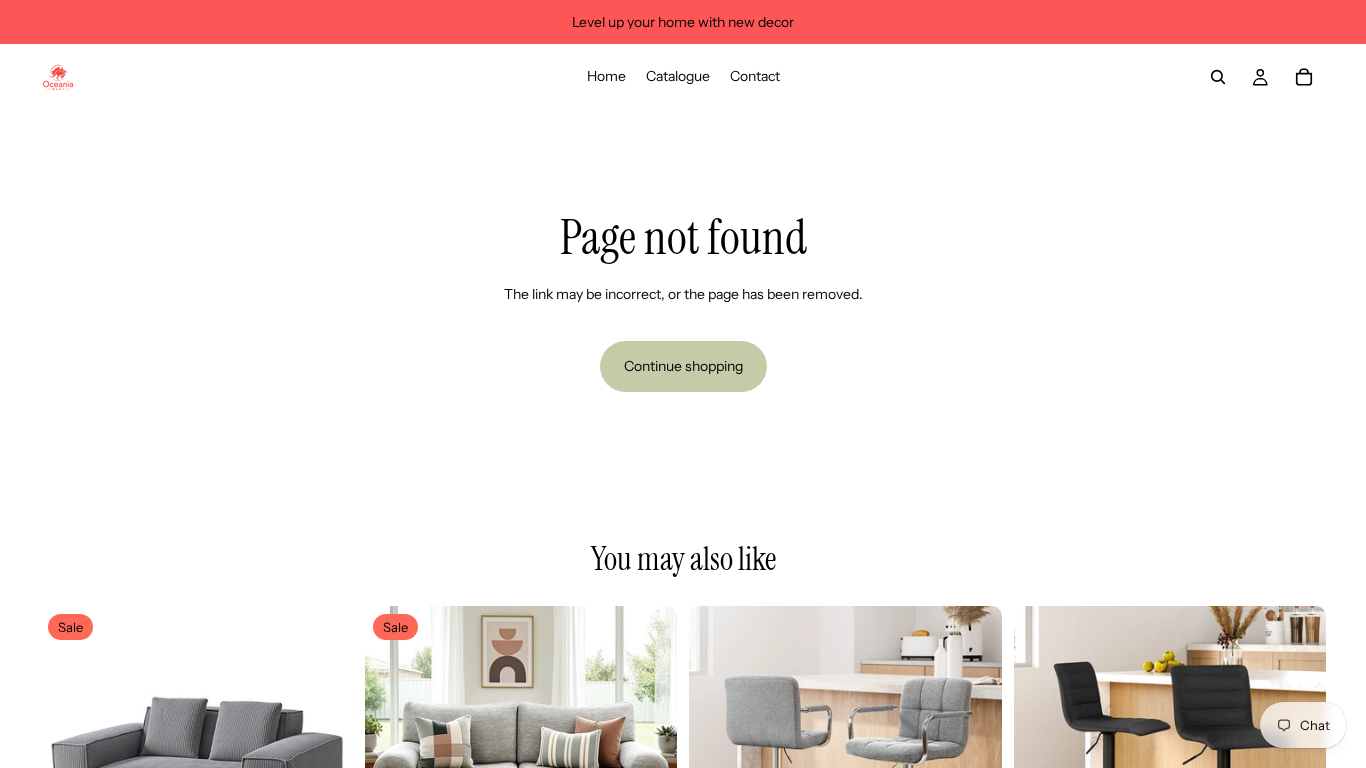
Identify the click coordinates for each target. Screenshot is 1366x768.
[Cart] (1304, 77)
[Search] (1218, 77)
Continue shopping (683, 366)
